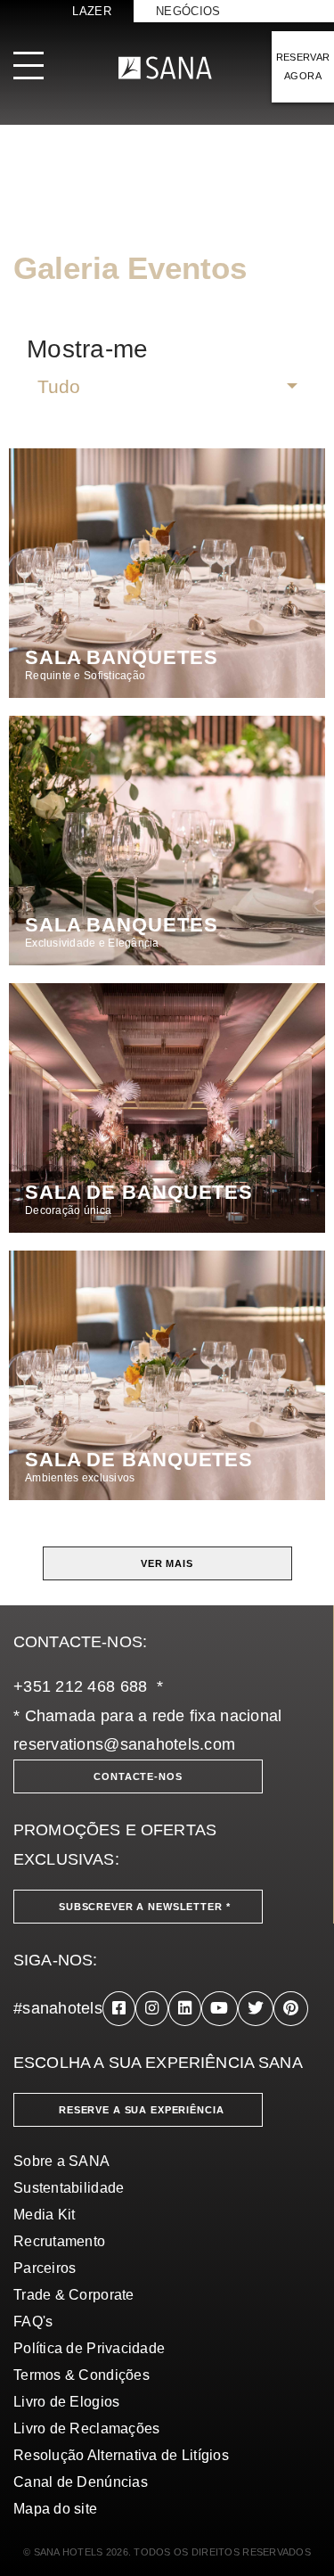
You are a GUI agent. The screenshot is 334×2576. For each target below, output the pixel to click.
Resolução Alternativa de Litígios (121, 2455)
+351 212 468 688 (80, 1686)
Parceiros (45, 2268)
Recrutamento (59, 2241)
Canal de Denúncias (81, 2482)
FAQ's (33, 2322)
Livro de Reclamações (86, 2428)
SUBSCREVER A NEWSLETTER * (145, 1907)
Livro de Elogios (66, 2402)
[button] (167, 387)
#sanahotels (58, 2008)
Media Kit (44, 2215)
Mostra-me (87, 349)
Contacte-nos (138, 1776)
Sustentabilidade (69, 2188)
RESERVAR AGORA (303, 66)
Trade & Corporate (74, 2295)
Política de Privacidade (89, 2348)
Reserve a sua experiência (142, 2110)
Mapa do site (55, 2509)
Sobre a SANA (61, 2161)
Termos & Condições (81, 2375)
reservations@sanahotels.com (124, 1744)
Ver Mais (167, 1563)
